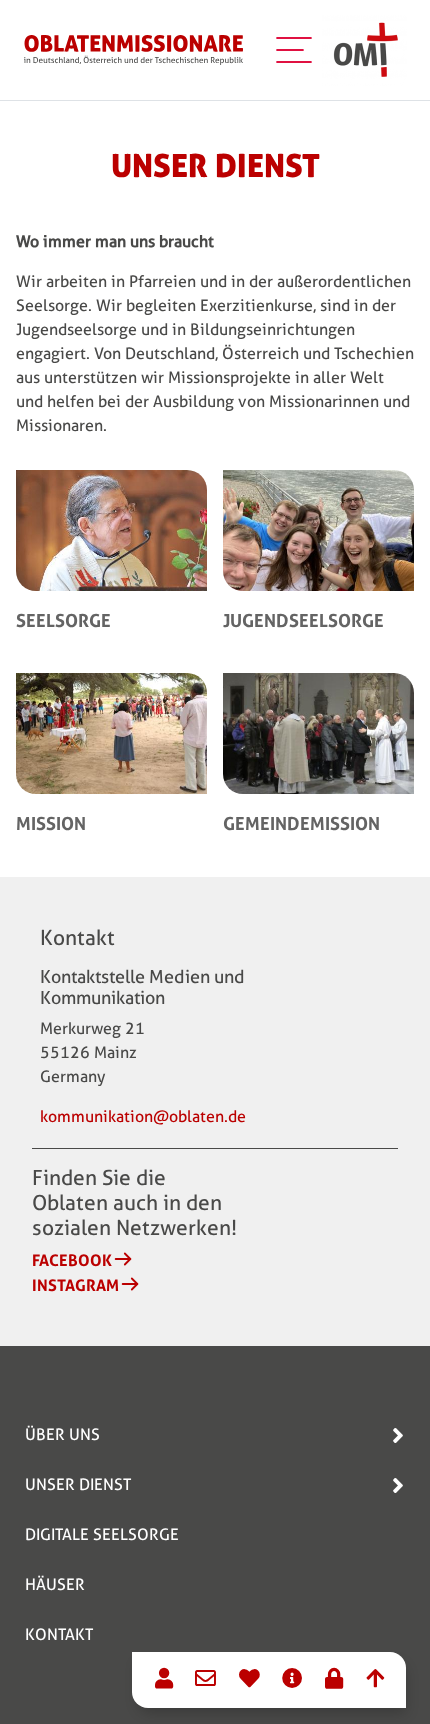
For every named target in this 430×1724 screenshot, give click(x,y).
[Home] (134, 50)
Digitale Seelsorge (102, 1534)
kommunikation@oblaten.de (143, 1116)
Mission (51, 823)
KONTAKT (59, 1634)
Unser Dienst (78, 1484)
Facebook (72, 1260)
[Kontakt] (164, 1681)
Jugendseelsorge (303, 620)
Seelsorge (63, 620)
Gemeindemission (301, 823)
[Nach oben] (375, 1681)
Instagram (75, 1285)
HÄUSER (55, 1584)
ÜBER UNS (62, 1434)
